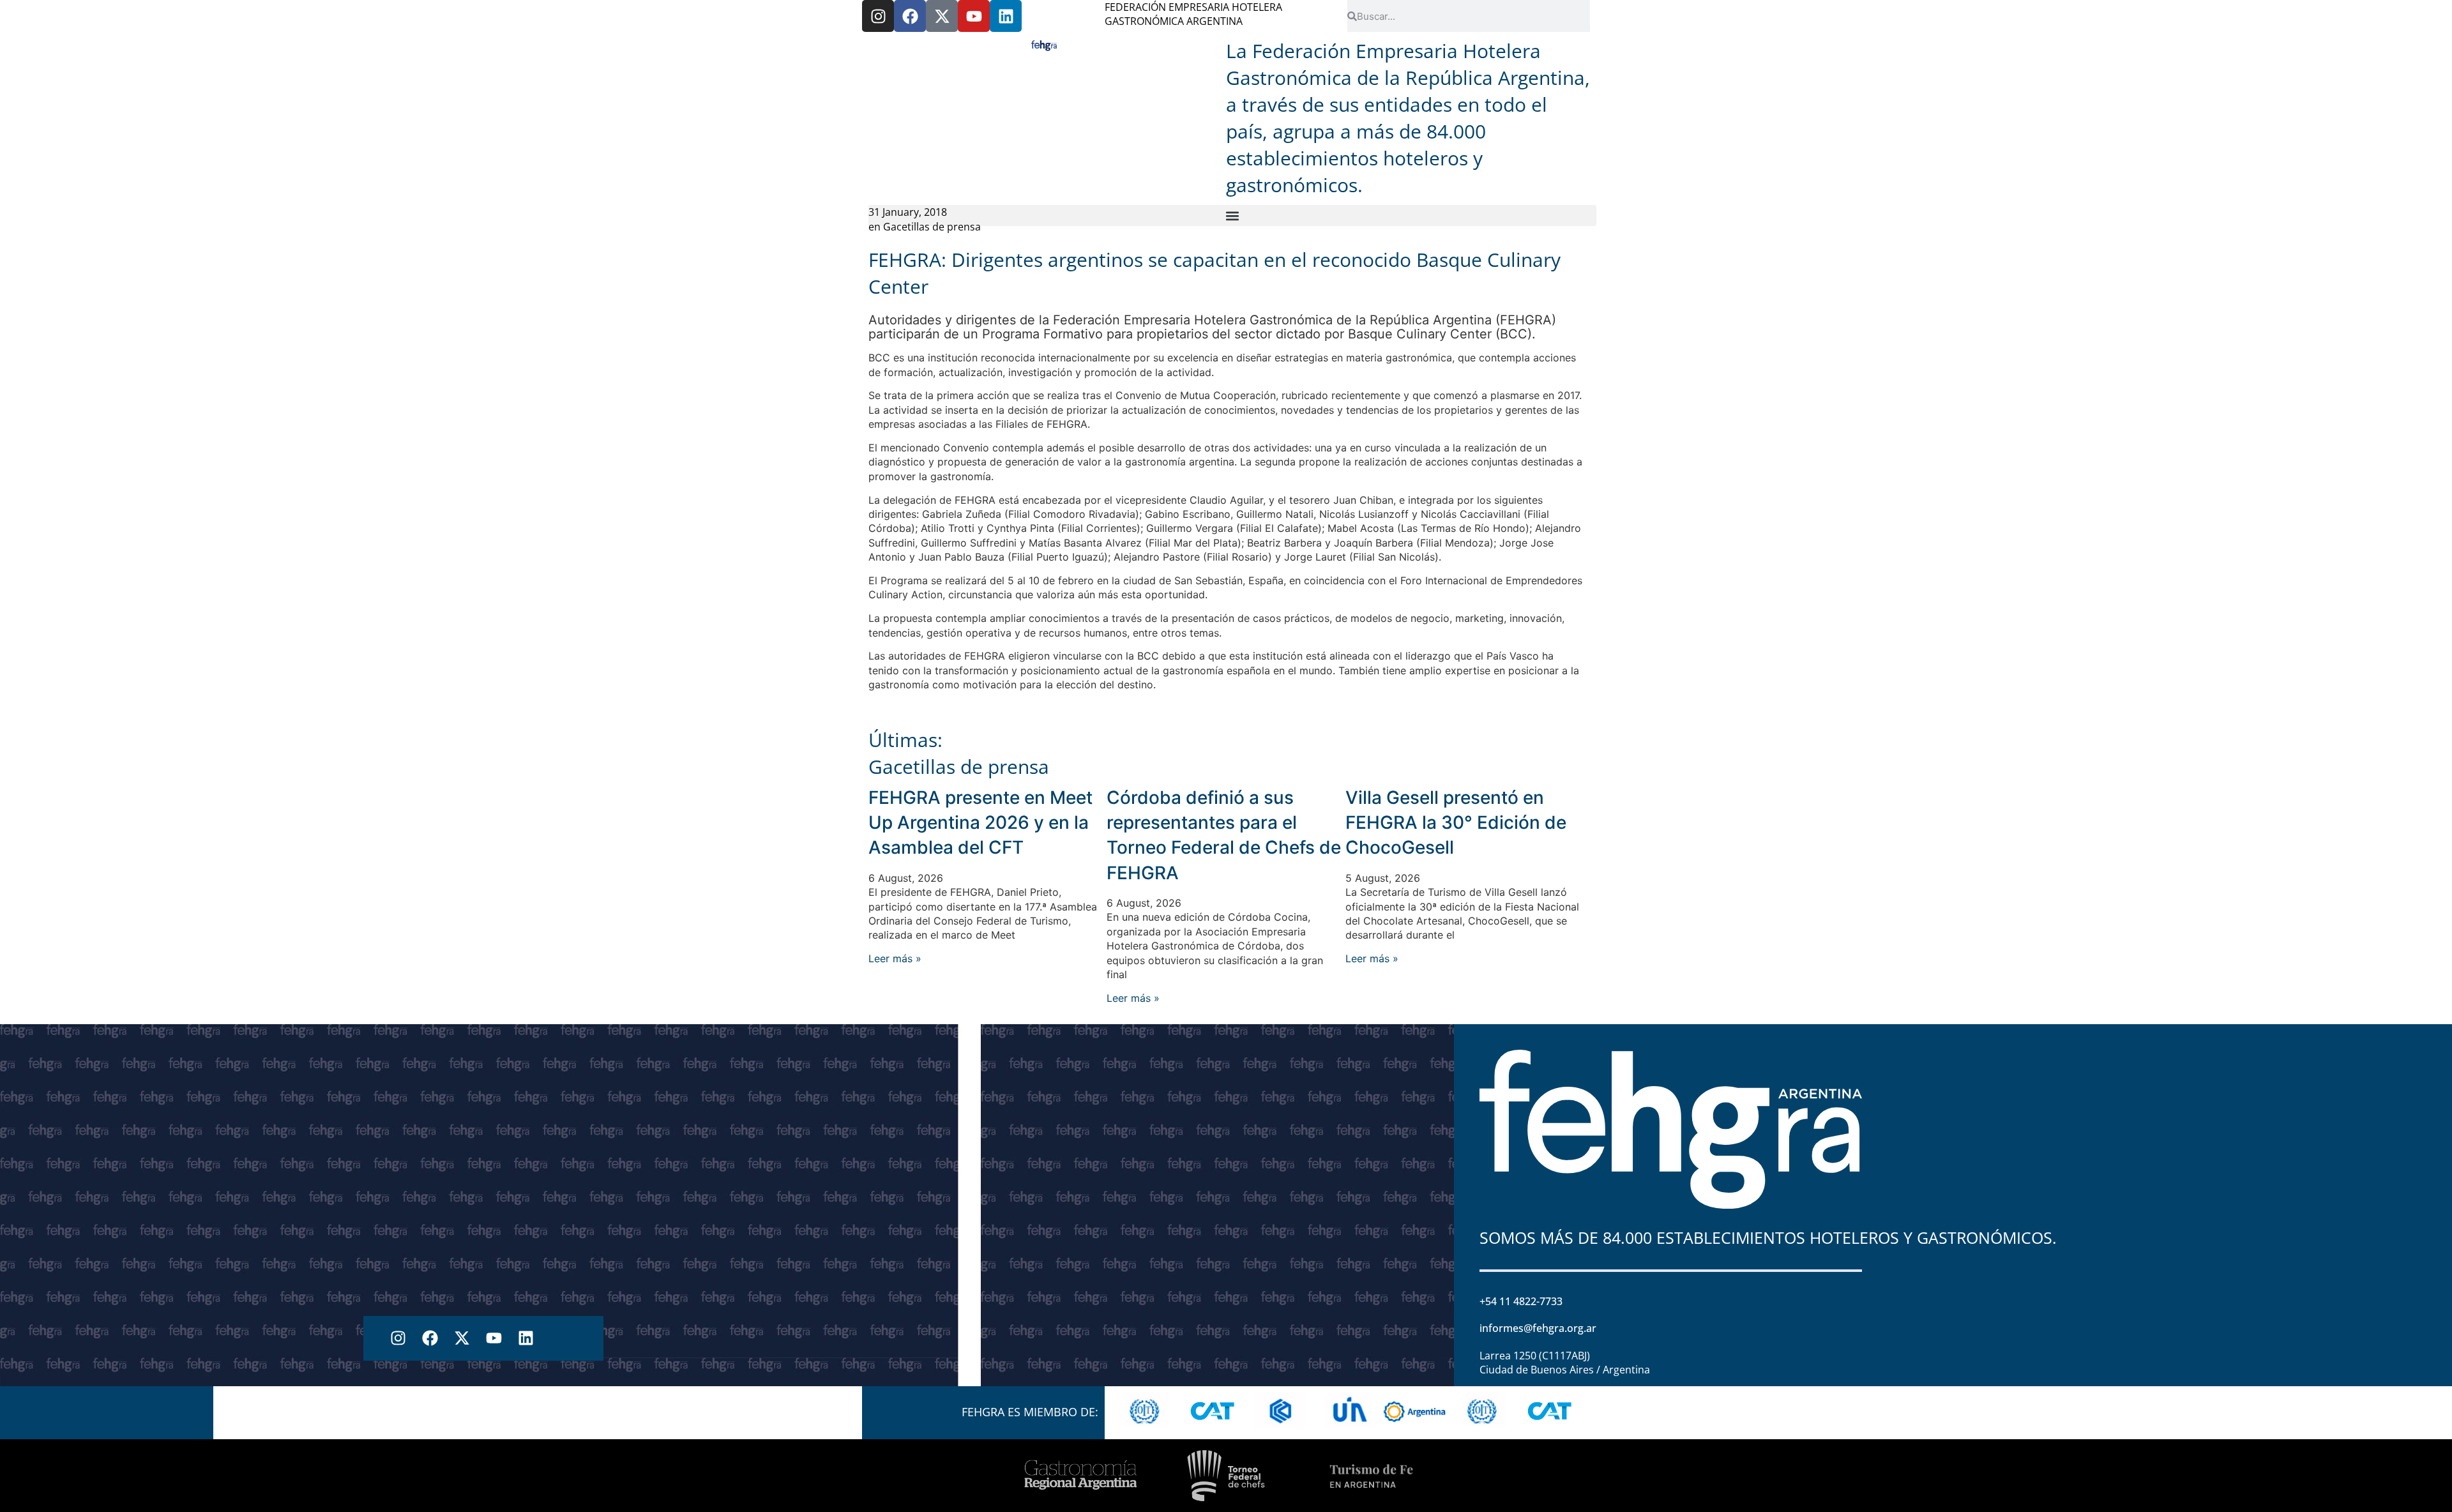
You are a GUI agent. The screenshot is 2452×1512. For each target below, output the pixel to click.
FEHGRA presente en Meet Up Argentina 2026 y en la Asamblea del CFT (980, 822)
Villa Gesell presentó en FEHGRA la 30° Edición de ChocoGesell (1456, 822)
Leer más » (895, 958)
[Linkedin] (1006, 16)
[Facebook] (910, 16)
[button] (1232, 215)
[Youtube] (974, 16)
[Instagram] (878, 16)
